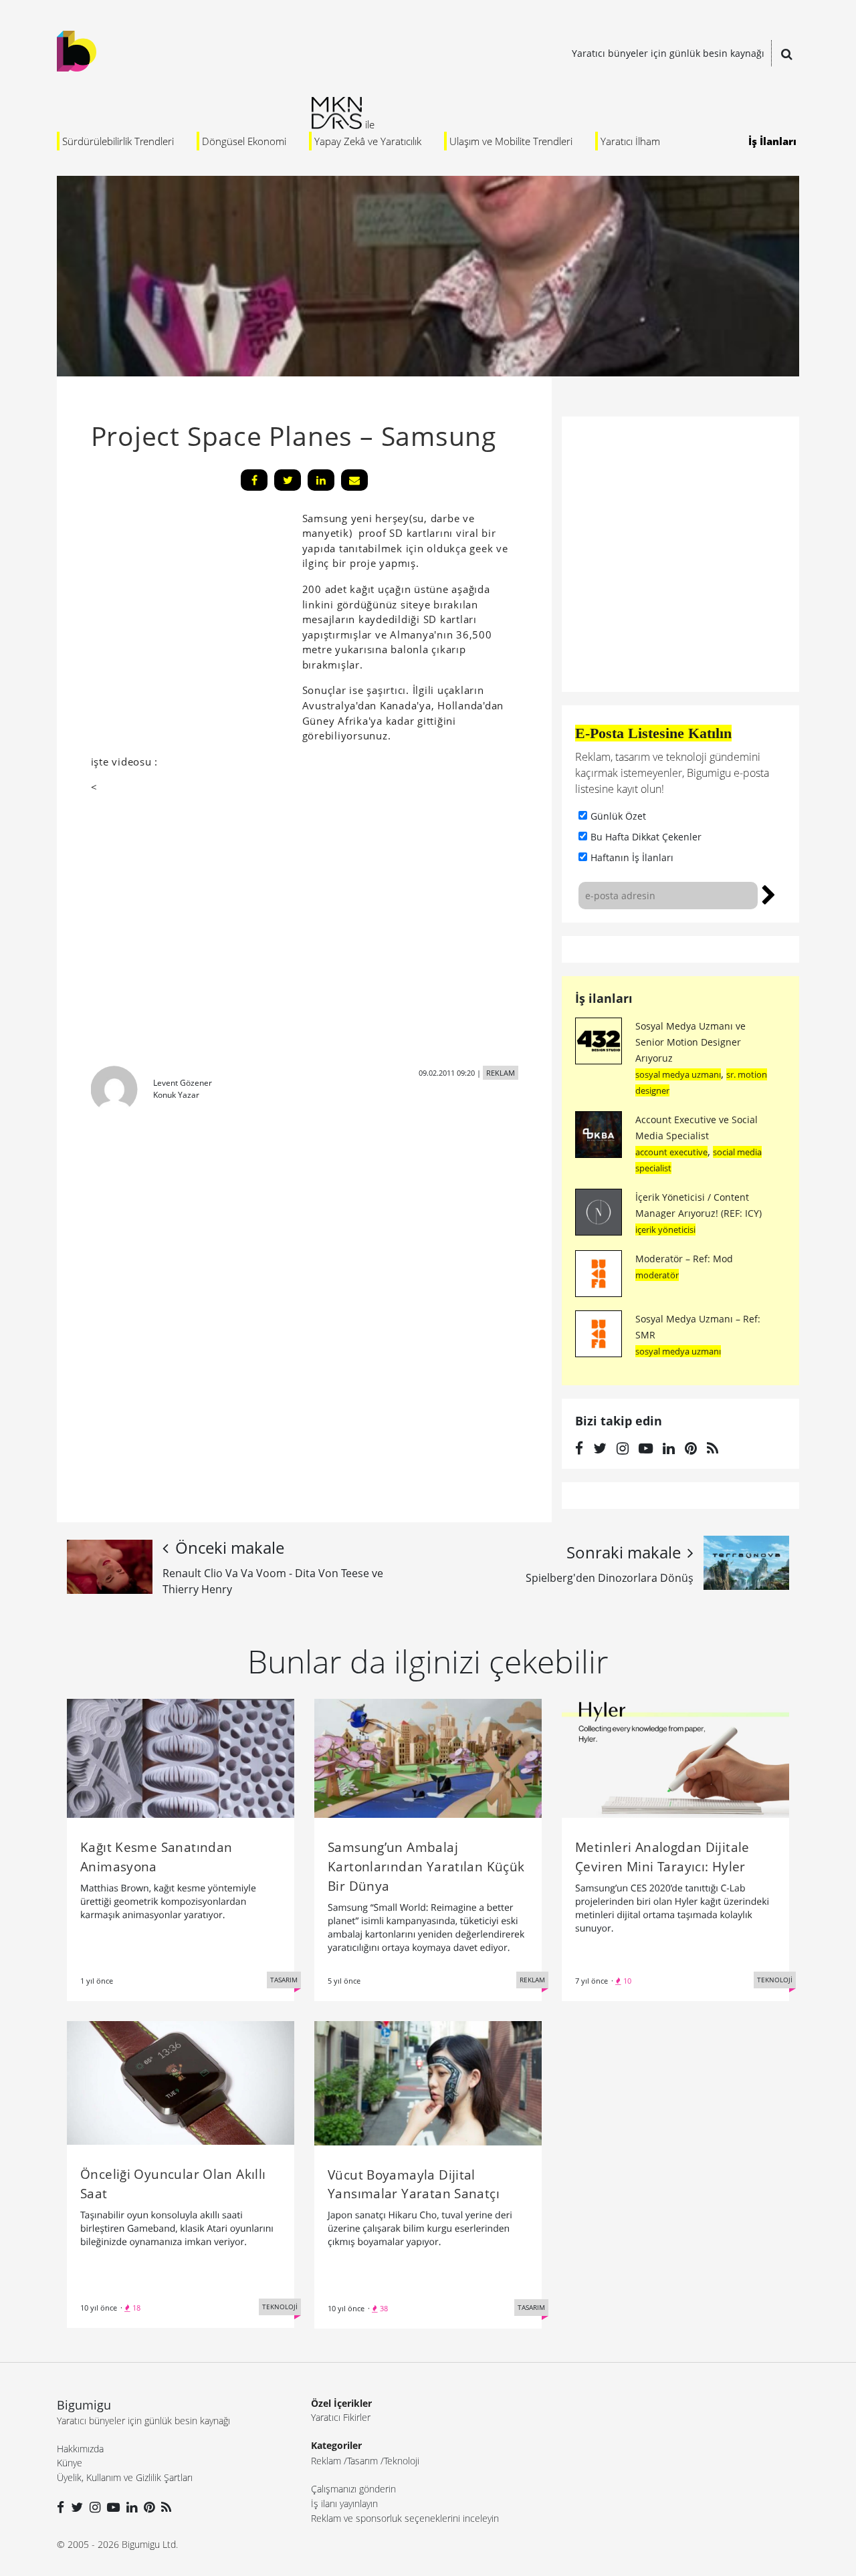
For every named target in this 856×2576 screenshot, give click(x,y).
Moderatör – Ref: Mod (684, 1259)
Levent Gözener (183, 1083)
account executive (671, 1152)
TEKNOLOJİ (775, 1980)
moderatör (657, 1275)
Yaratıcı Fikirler (341, 2417)
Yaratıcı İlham (630, 141)
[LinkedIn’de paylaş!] (321, 480)
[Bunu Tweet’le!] (288, 480)
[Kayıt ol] (769, 893)
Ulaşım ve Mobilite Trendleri (511, 141)
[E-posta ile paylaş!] (354, 480)
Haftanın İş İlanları (632, 857)
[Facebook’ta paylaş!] (254, 480)
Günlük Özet (618, 816)
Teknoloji (402, 2461)
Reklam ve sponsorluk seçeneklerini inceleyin (405, 2518)
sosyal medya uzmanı (678, 1074)
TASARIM (284, 1980)
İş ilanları (604, 998)
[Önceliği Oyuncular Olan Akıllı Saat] (181, 2082)
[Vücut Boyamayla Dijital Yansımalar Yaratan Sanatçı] (428, 2082)
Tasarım (362, 2461)
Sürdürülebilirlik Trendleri (118, 141)
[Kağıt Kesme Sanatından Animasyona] (181, 1757)
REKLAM (501, 1073)
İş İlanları (772, 141)
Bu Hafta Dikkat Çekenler (646, 837)
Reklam (326, 2461)
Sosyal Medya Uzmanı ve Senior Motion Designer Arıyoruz (690, 1042)
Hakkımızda (80, 2449)
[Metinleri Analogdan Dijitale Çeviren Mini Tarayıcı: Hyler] (675, 1757)
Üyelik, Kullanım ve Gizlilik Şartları (125, 2477)
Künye (70, 2463)
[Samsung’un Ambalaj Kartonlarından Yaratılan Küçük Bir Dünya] (428, 1757)
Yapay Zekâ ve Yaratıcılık (368, 141)
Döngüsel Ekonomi (244, 141)
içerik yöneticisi (665, 1230)
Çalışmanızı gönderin (353, 2489)
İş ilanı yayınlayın (344, 2503)
